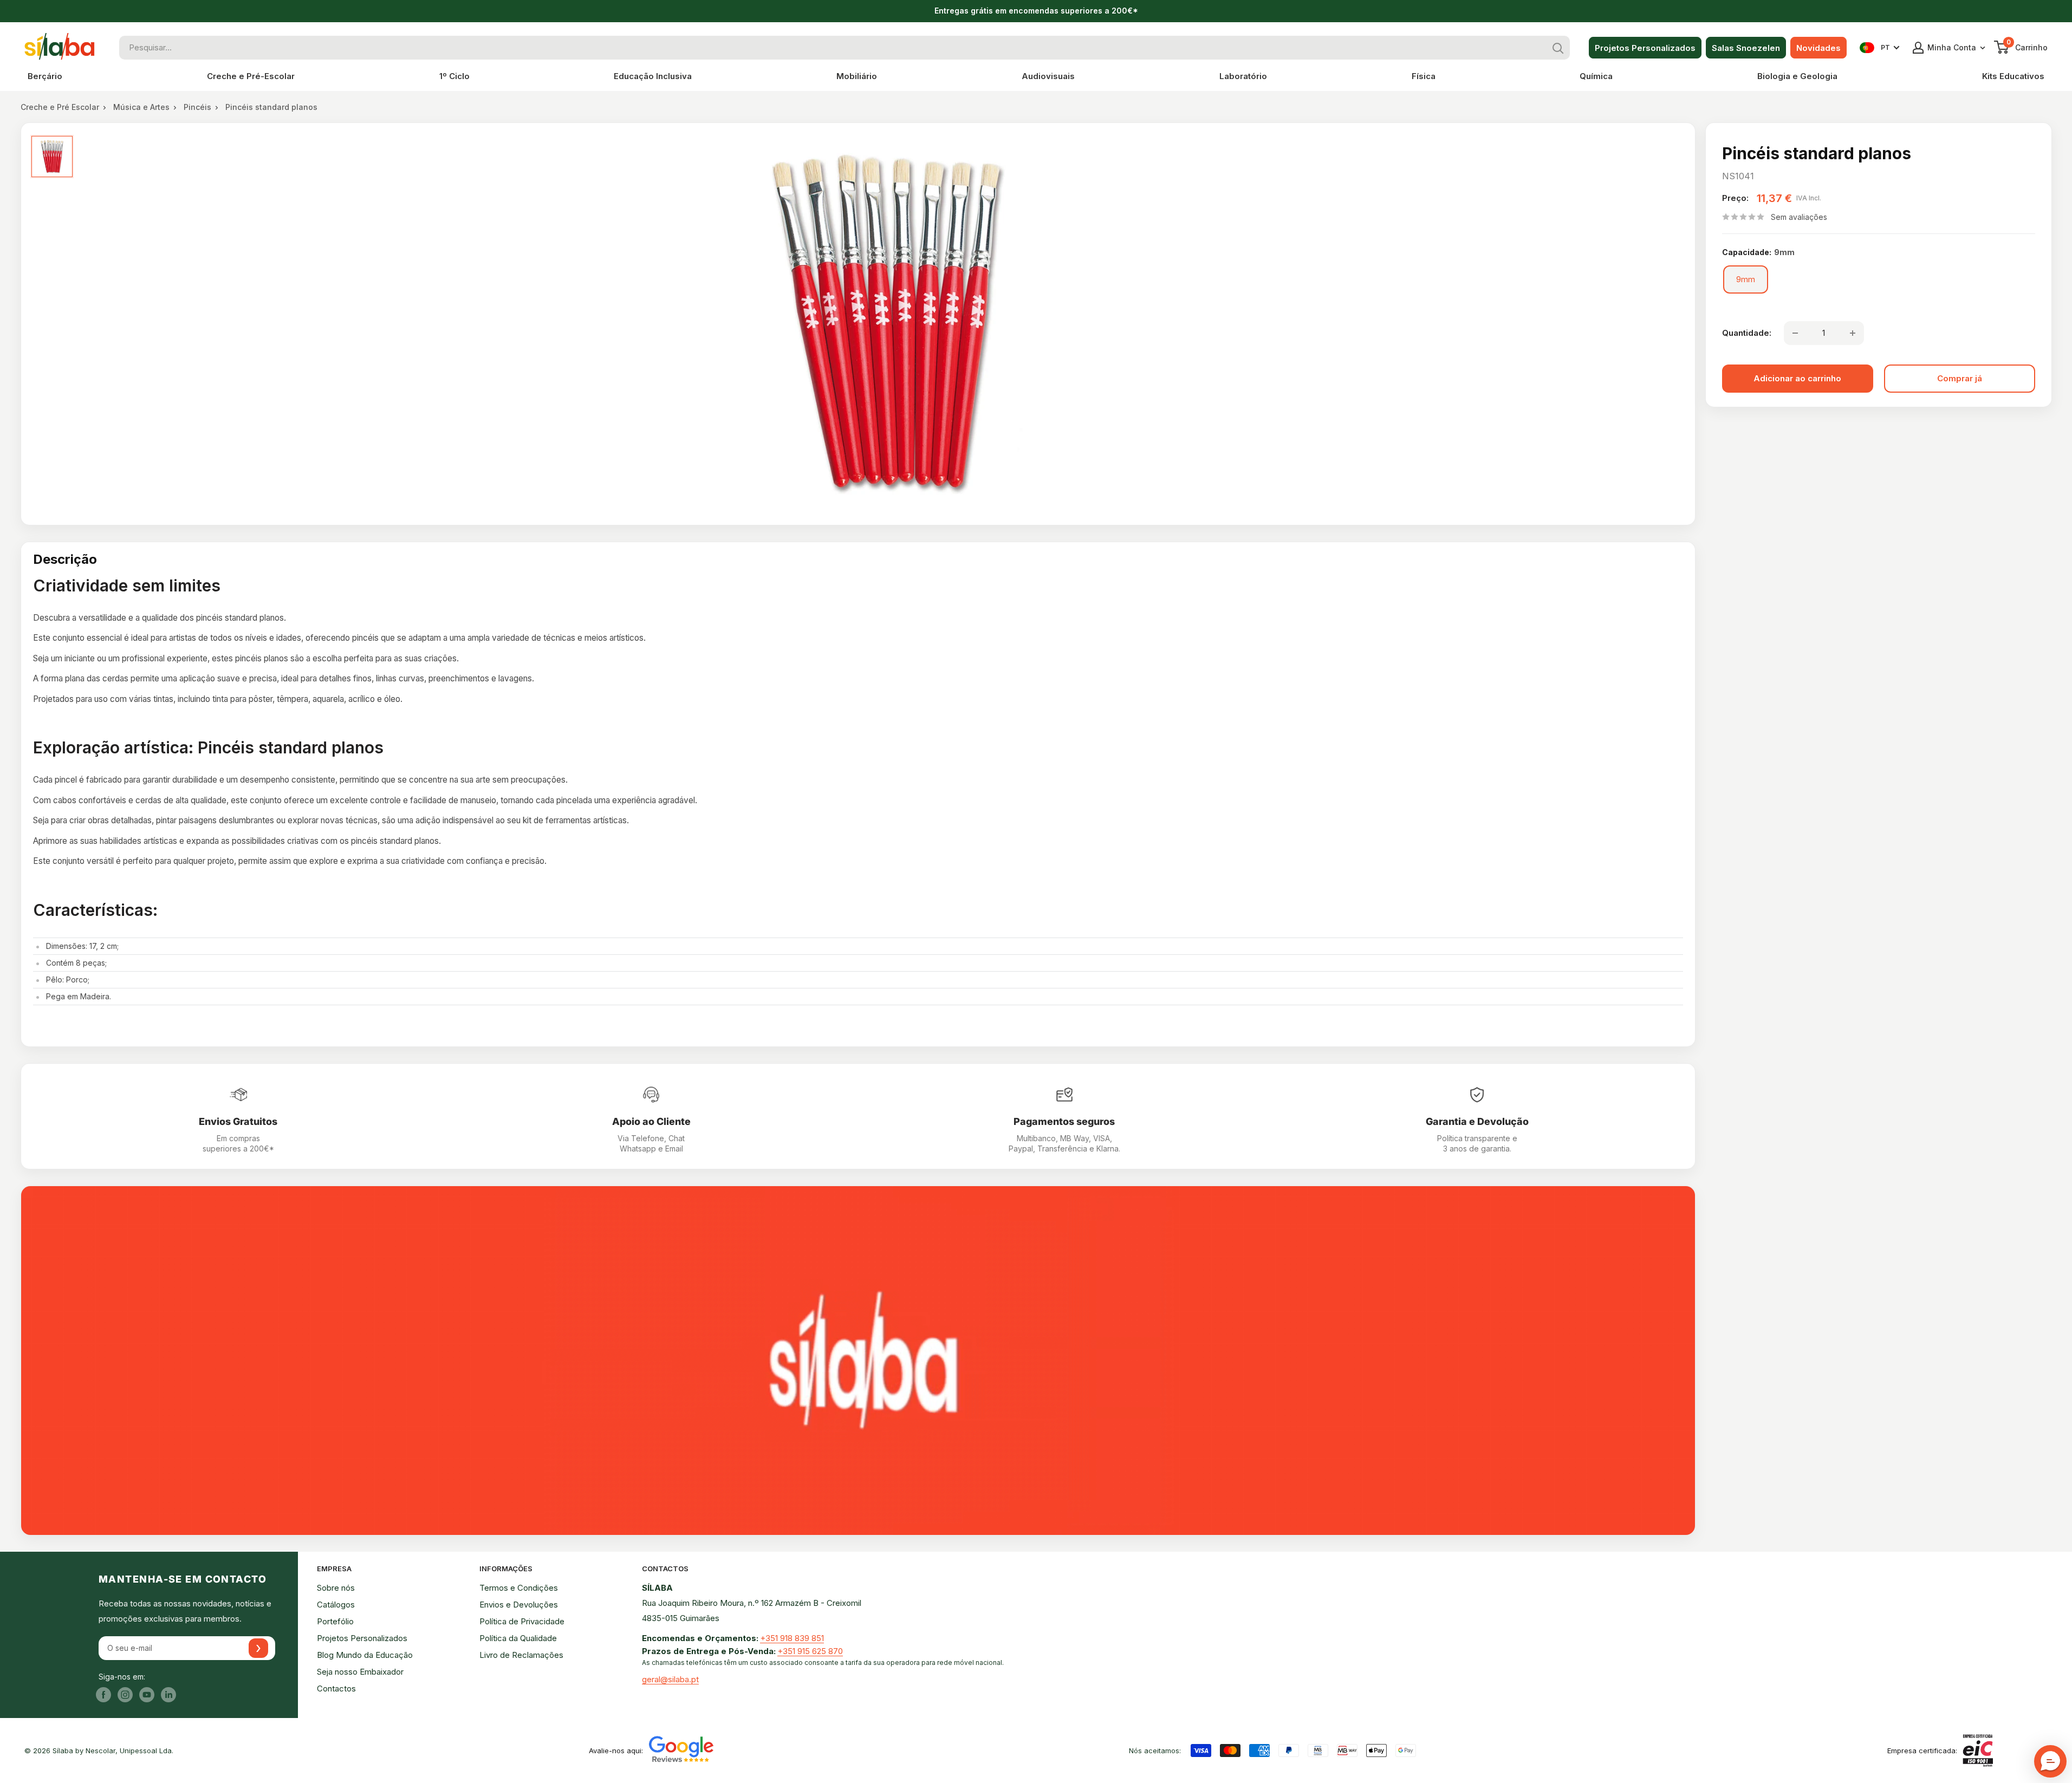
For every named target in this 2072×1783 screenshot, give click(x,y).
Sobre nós (336, 1588)
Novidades (1818, 48)
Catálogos (336, 1605)
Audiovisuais (1048, 76)
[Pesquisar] (1558, 48)
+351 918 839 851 (792, 1638)
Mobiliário (857, 76)
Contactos (336, 1688)
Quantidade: (1747, 333)
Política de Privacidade (522, 1621)
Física (1424, 76)
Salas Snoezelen (1746, 48)
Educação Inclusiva (653, 76)
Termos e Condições (519, 1588)
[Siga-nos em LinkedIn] (168, 1694)
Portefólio (335, 1621)
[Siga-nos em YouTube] (147, 1694)
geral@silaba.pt (670, 1679)
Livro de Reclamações (521, 1655)
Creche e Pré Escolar (60, 107)
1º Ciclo (454, 76)
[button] (2050, 1761)
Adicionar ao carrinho (1797, 378)
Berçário (45, 76)
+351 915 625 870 (810, 1651)
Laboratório (1243, 76)
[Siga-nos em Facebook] (103, 1694)
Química (1596, 76)
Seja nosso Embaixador (360, 1672)
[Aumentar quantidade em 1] (1853, 333)
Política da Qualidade (518, 1638)
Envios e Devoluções (519, 1605)
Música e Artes (141, 107)
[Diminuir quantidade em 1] (1795, 333)
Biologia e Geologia (1797, 76)
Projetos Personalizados (1645, 48)
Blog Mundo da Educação (365, 1655)
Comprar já (1960, 378)
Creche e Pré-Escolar (251, 76)
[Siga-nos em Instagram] (125, 1694)
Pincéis (197, 107)
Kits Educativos (2013, 76)
